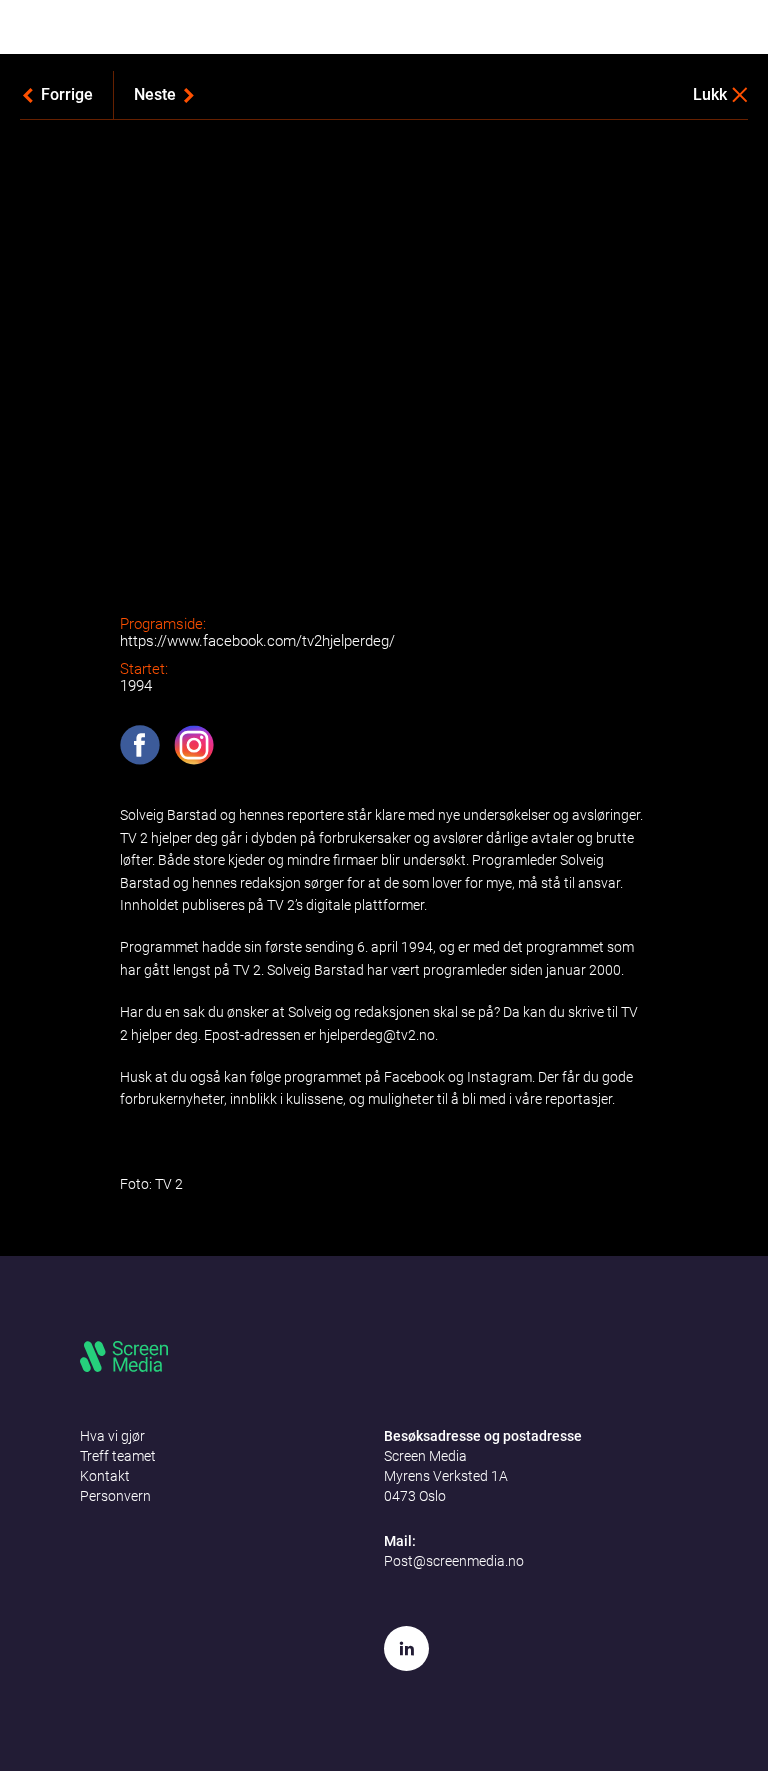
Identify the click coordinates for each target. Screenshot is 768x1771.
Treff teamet (118, 1456)
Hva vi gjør (112, 1436)
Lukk (710, 94)
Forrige (67, 94)
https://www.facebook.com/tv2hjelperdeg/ (257, 641)
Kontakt (105, 1476)
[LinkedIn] (406, 1648)
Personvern (115, 1496)
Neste (155, 94)
